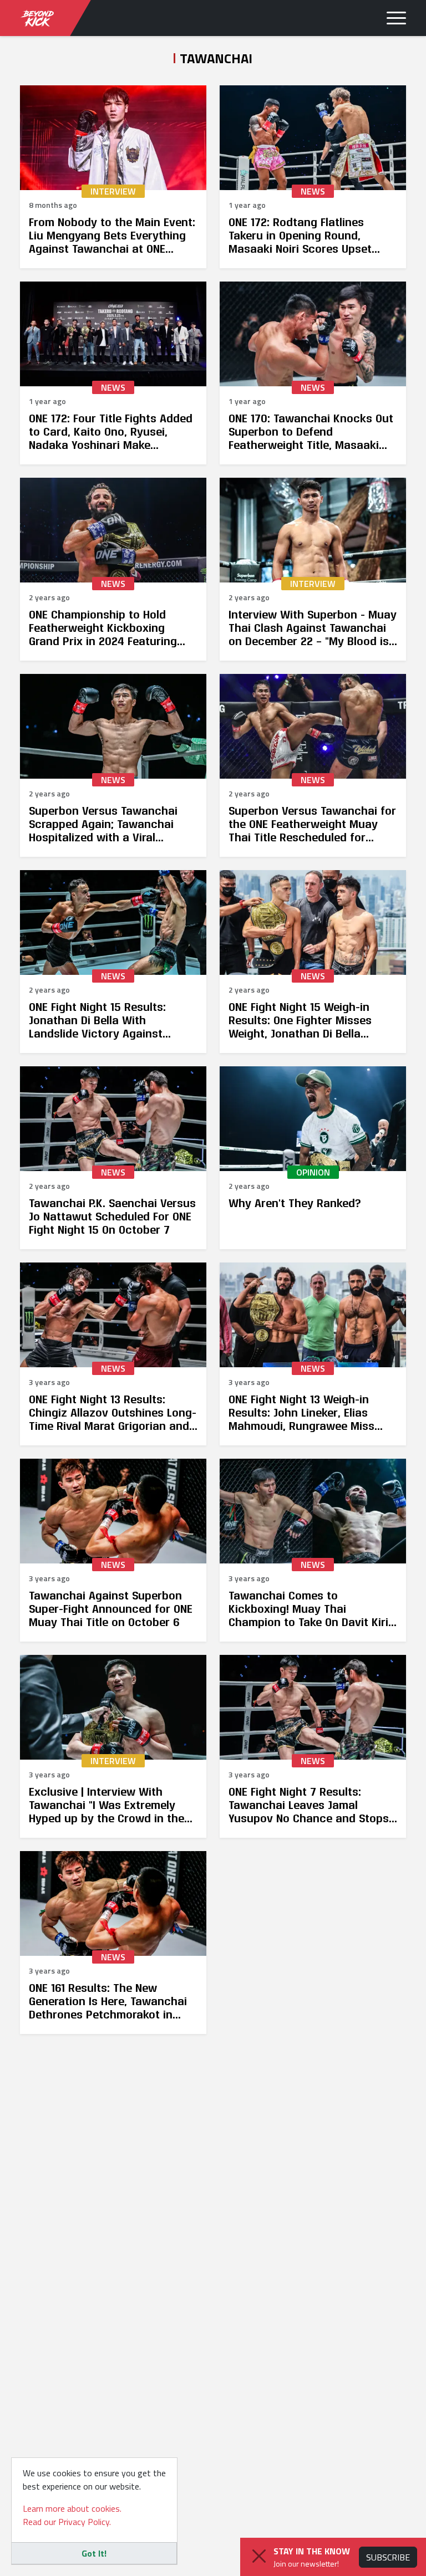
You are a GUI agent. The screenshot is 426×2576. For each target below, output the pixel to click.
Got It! (94, 2553)
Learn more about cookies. (72, 2508)
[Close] (259, 2556)
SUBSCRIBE (388, 2557)
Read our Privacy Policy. (67, 2522)
